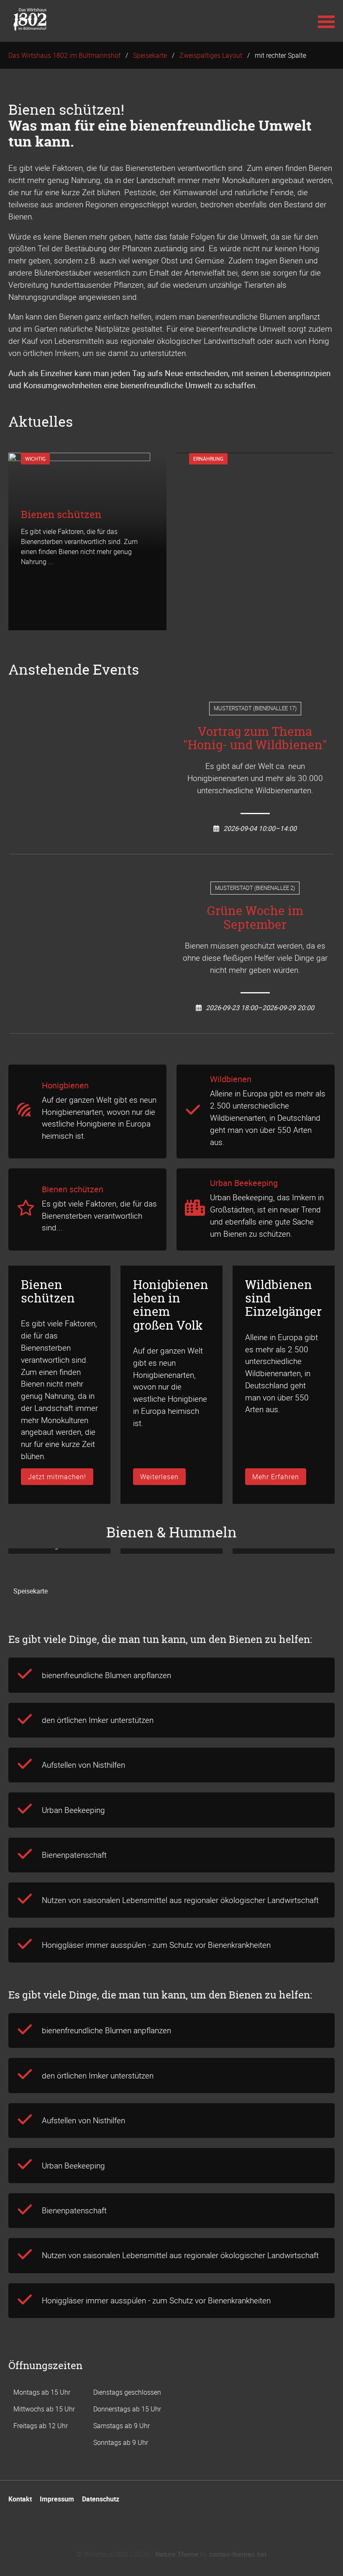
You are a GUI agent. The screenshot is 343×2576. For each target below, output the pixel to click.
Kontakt (20, 2499)
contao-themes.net (238, 2554)
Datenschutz (101, 2499)
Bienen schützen (73, 1189)
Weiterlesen (159, 1477)
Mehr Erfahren (276, 1477)
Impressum (57, 2499)
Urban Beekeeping (244, 1183)
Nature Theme (177, 2554)
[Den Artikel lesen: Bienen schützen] (79, 624)
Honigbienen (65, 1085)
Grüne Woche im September (255, 917)
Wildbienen (231, 1079)
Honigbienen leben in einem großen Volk (171, 1305)
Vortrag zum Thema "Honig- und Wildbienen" (255, 738)
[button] (326, 21)
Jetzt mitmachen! (57, 1477)
